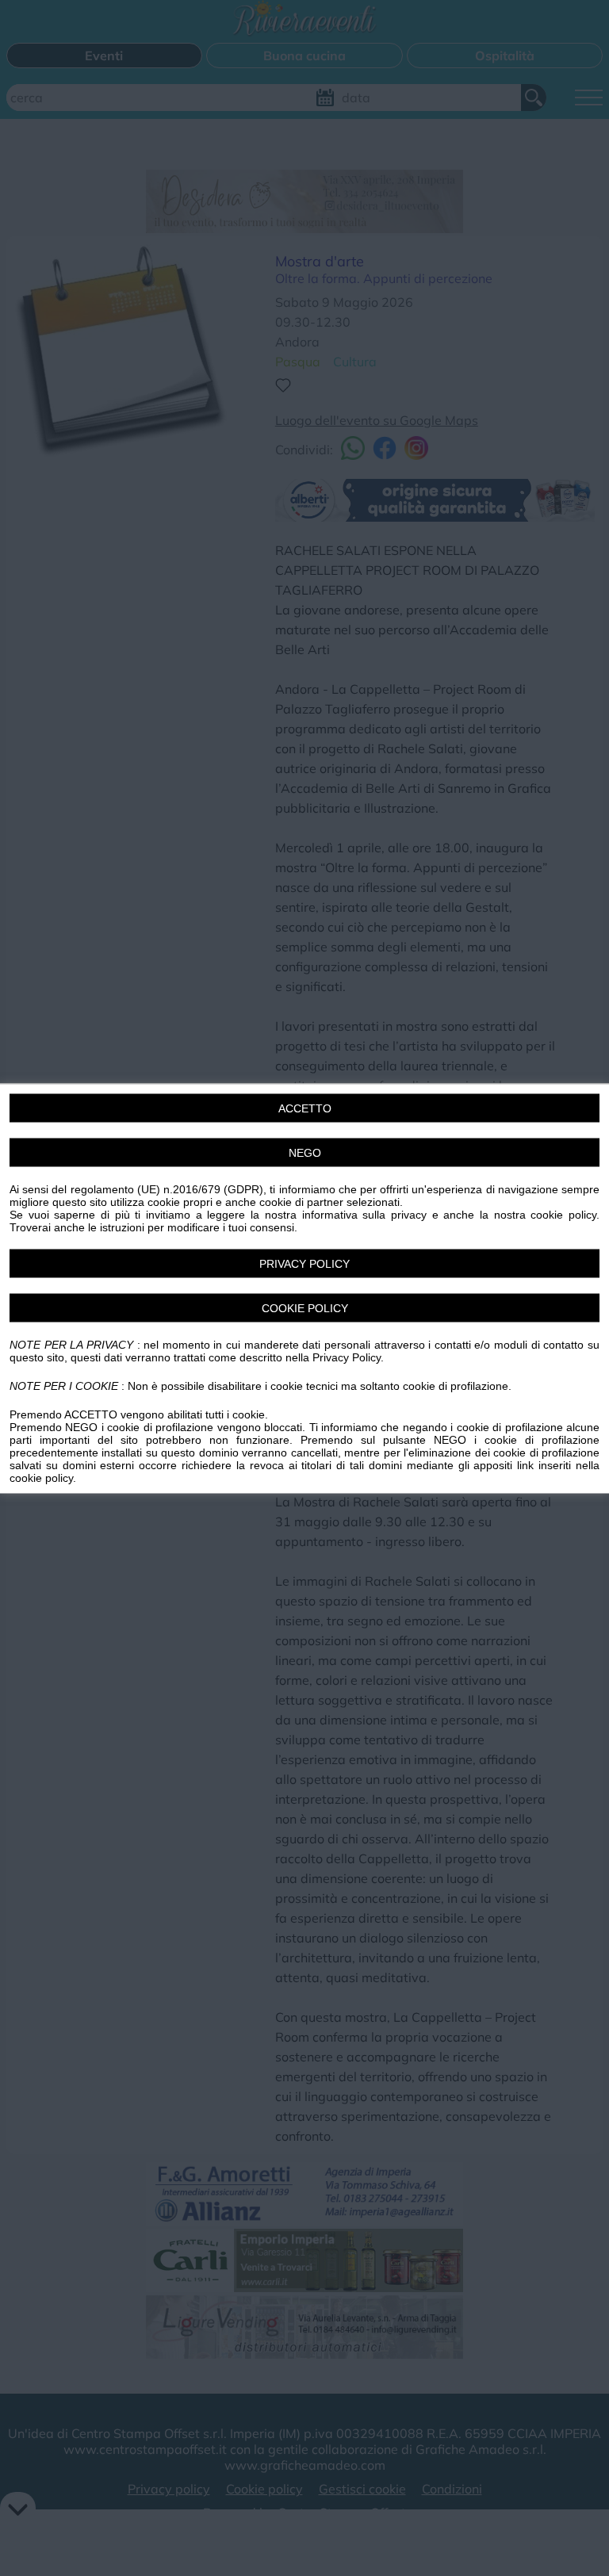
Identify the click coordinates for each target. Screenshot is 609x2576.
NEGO (305, 1152)
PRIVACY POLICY (304, 1263)
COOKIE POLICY (305, 1307)
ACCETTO (305, 1108)
